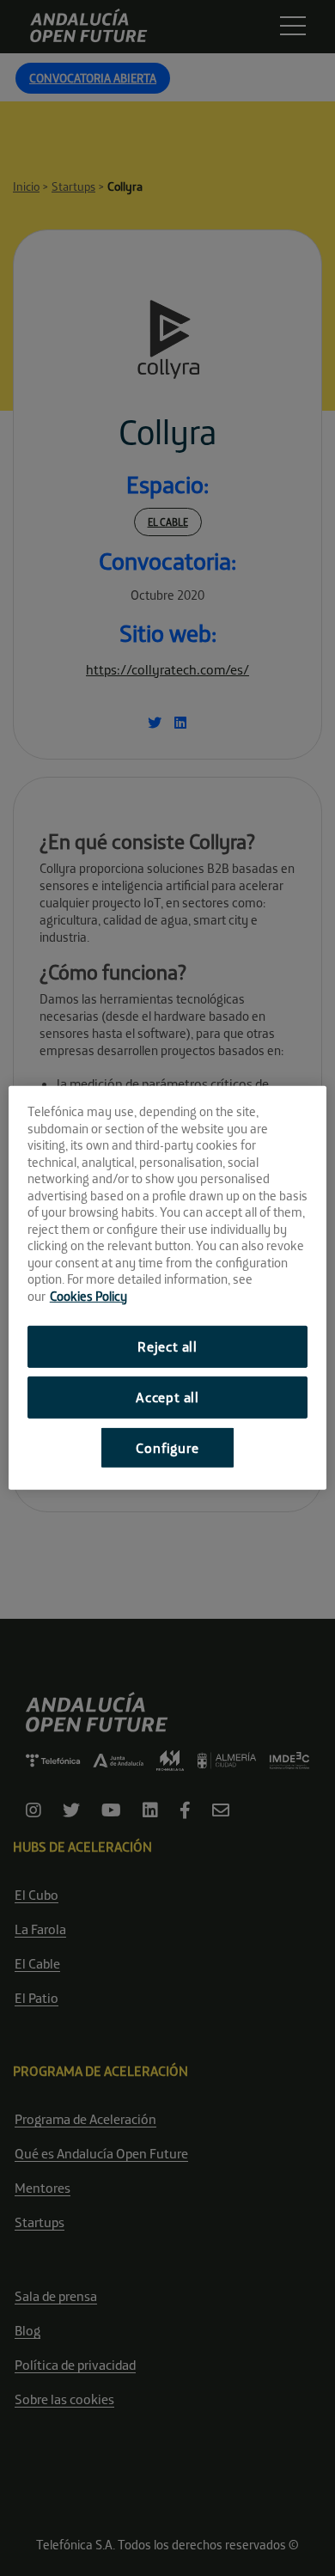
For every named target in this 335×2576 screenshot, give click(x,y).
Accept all (167, 1397)
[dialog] (168, 1288)
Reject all (167, 1346)
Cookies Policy (88, 1295)
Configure (167, 1447)
